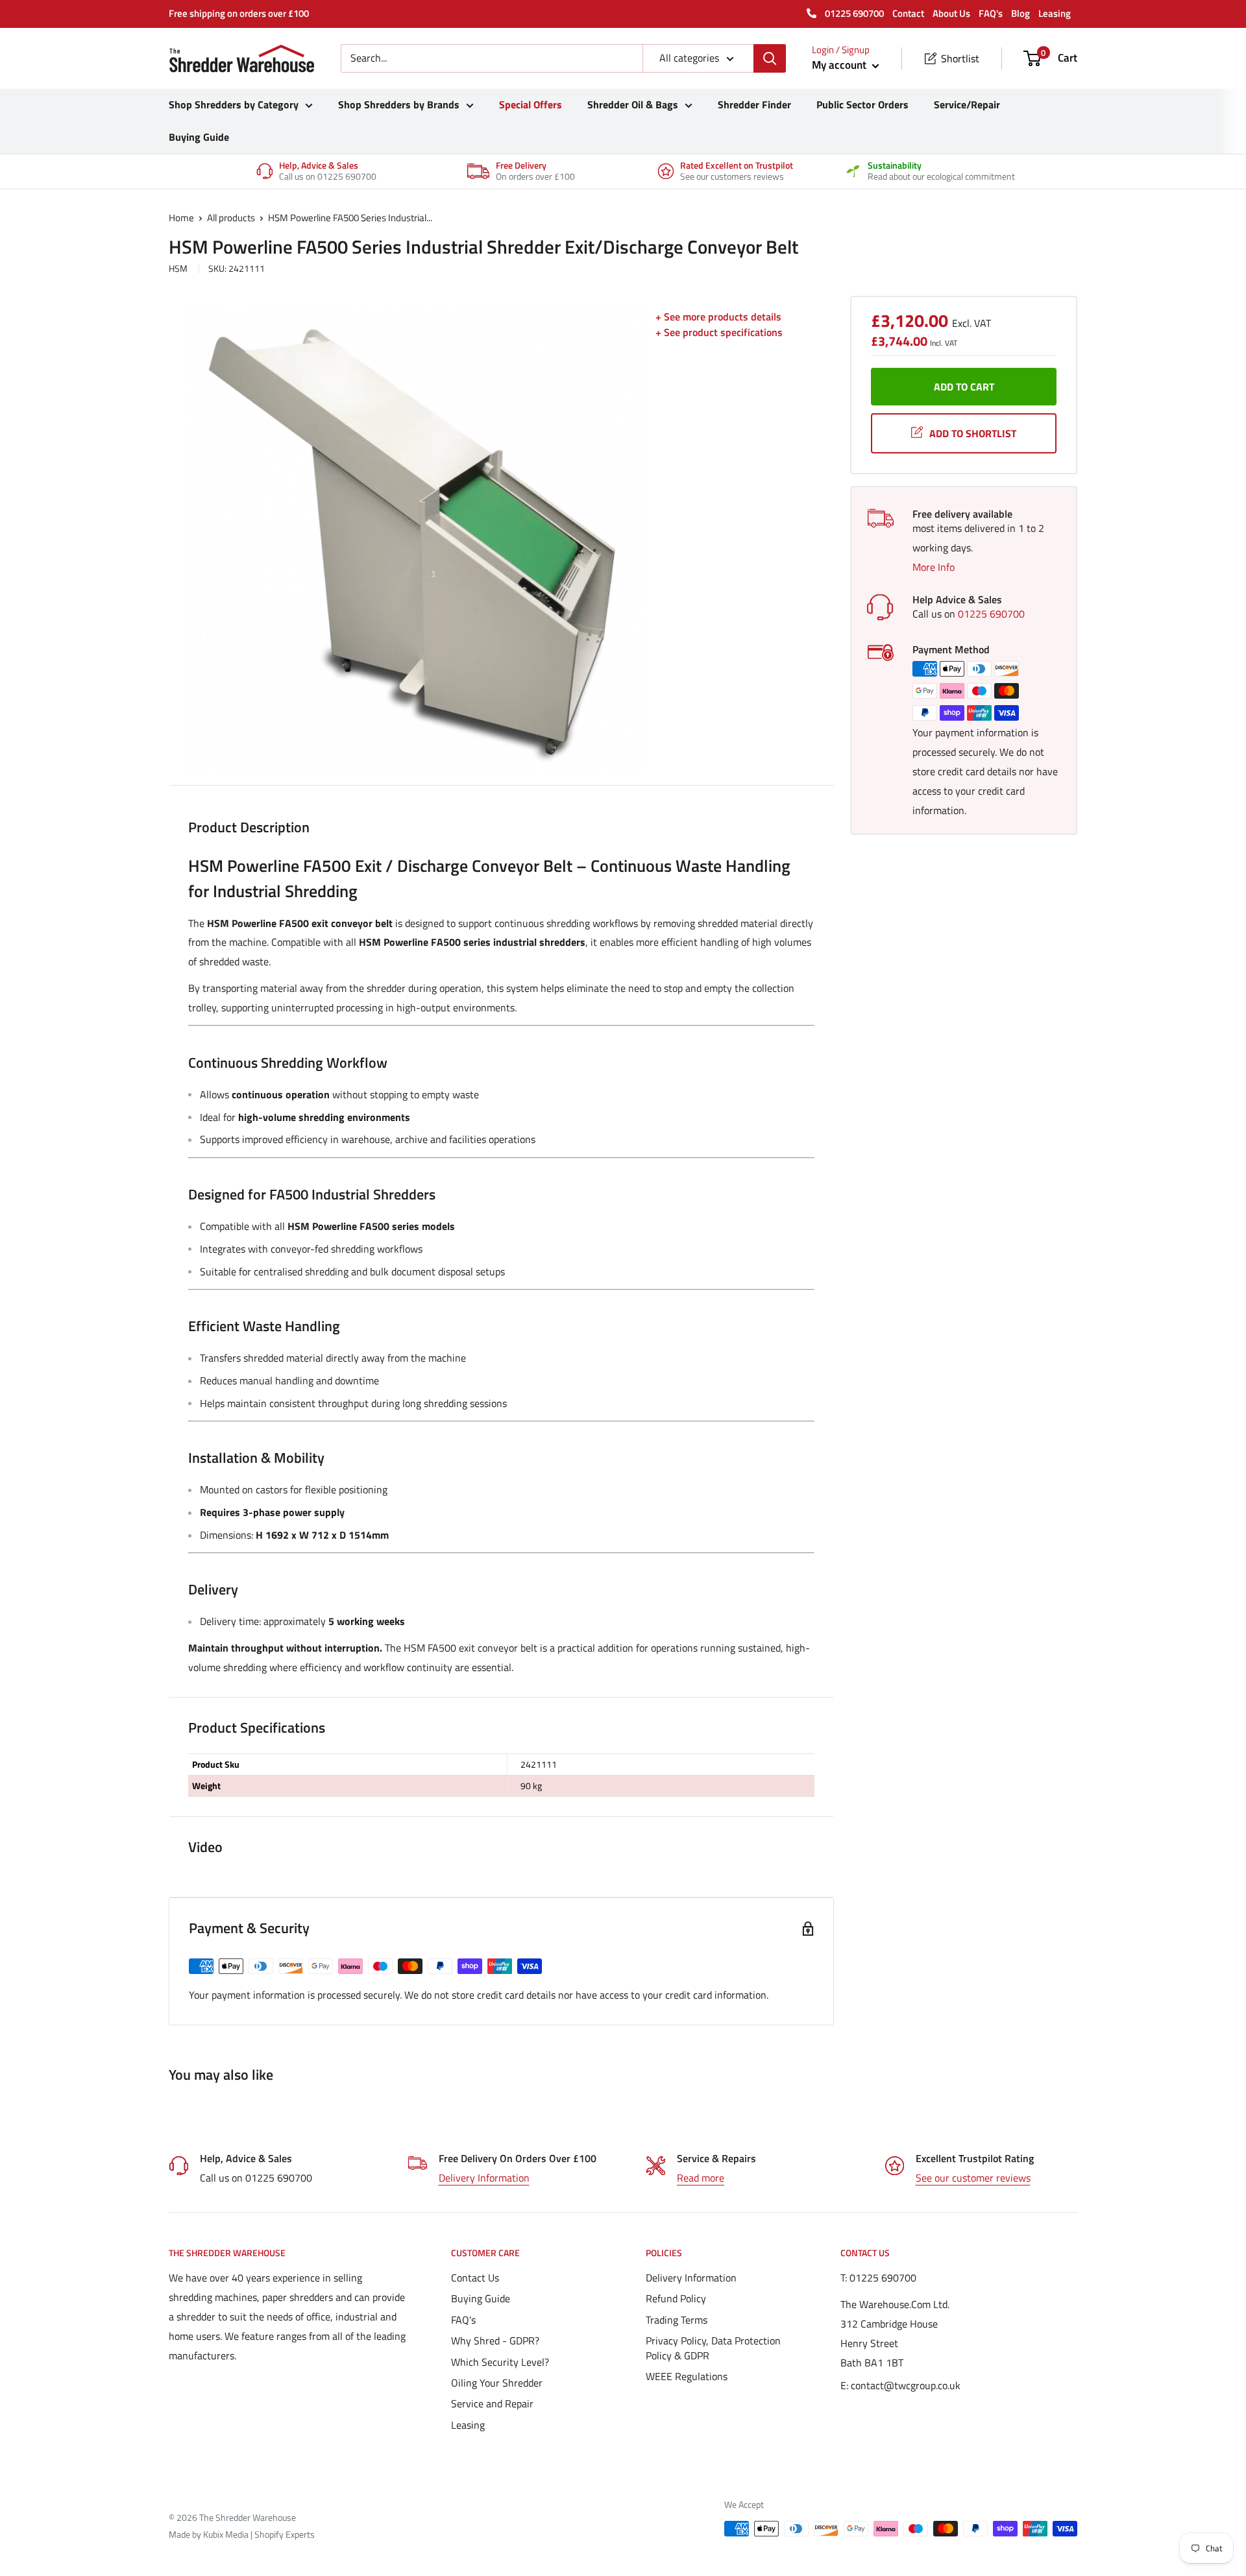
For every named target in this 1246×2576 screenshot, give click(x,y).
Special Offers (531, 104)
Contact (908, 13)
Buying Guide (199, 137)
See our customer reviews (973, 2178)
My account (840, 65)
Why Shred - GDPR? (495, 2341)
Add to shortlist (973, 433)
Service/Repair (967, 104)
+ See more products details (718, 317)
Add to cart (964, 387)
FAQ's (991, 13)
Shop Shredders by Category (234, 104)
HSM (178, 268)
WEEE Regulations (687, 2376)
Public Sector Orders (862, 104)
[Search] (770, 58)
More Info (934, 567)
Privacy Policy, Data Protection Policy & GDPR (713, 2348)
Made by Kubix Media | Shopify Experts (242, 2534)
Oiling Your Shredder (497, 2383)
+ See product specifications (719, 332)
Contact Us (475, 2278)
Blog (1020, 13)
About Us (951, 13)
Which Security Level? (500, 2362)
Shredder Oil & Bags (633, 104)
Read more (701, 2178)
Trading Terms (677, 2320)
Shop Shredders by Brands (399, 104)
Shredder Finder (754, 104)
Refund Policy (676, 2298)
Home (181, 218)
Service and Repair (492, 2403)
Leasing (1055, 13)
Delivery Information (484, 2178)
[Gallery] (415, 540)
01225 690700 (853, 13)
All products (231, 218)
